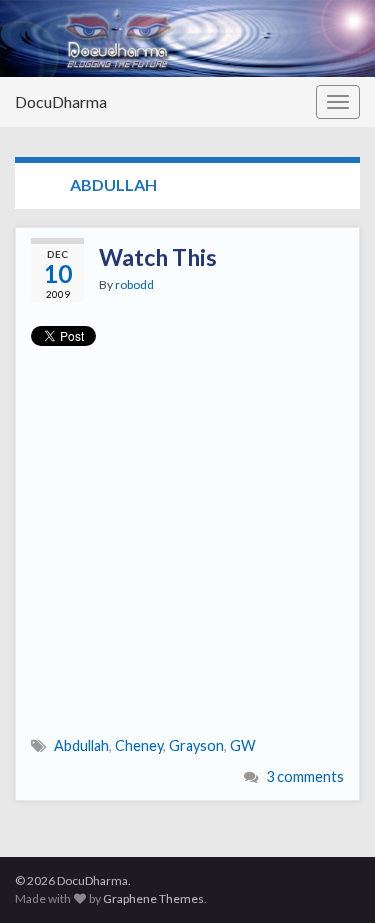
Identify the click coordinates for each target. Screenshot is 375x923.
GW (243, 745)
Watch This (158, 257)
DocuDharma (61, 101)
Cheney (139, 745)
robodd (134, 284)
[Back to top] (330, 878)
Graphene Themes (153, 898)
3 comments (305, 776)
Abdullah (81, 745)
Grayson (196, 745)
